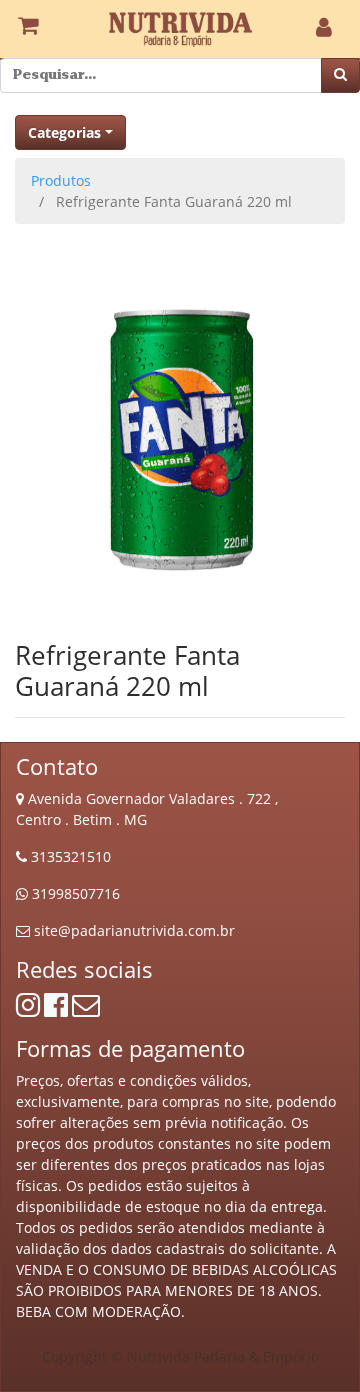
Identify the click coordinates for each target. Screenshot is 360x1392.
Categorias (64, 132)
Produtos (61, 180)
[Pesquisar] (340, 75)
